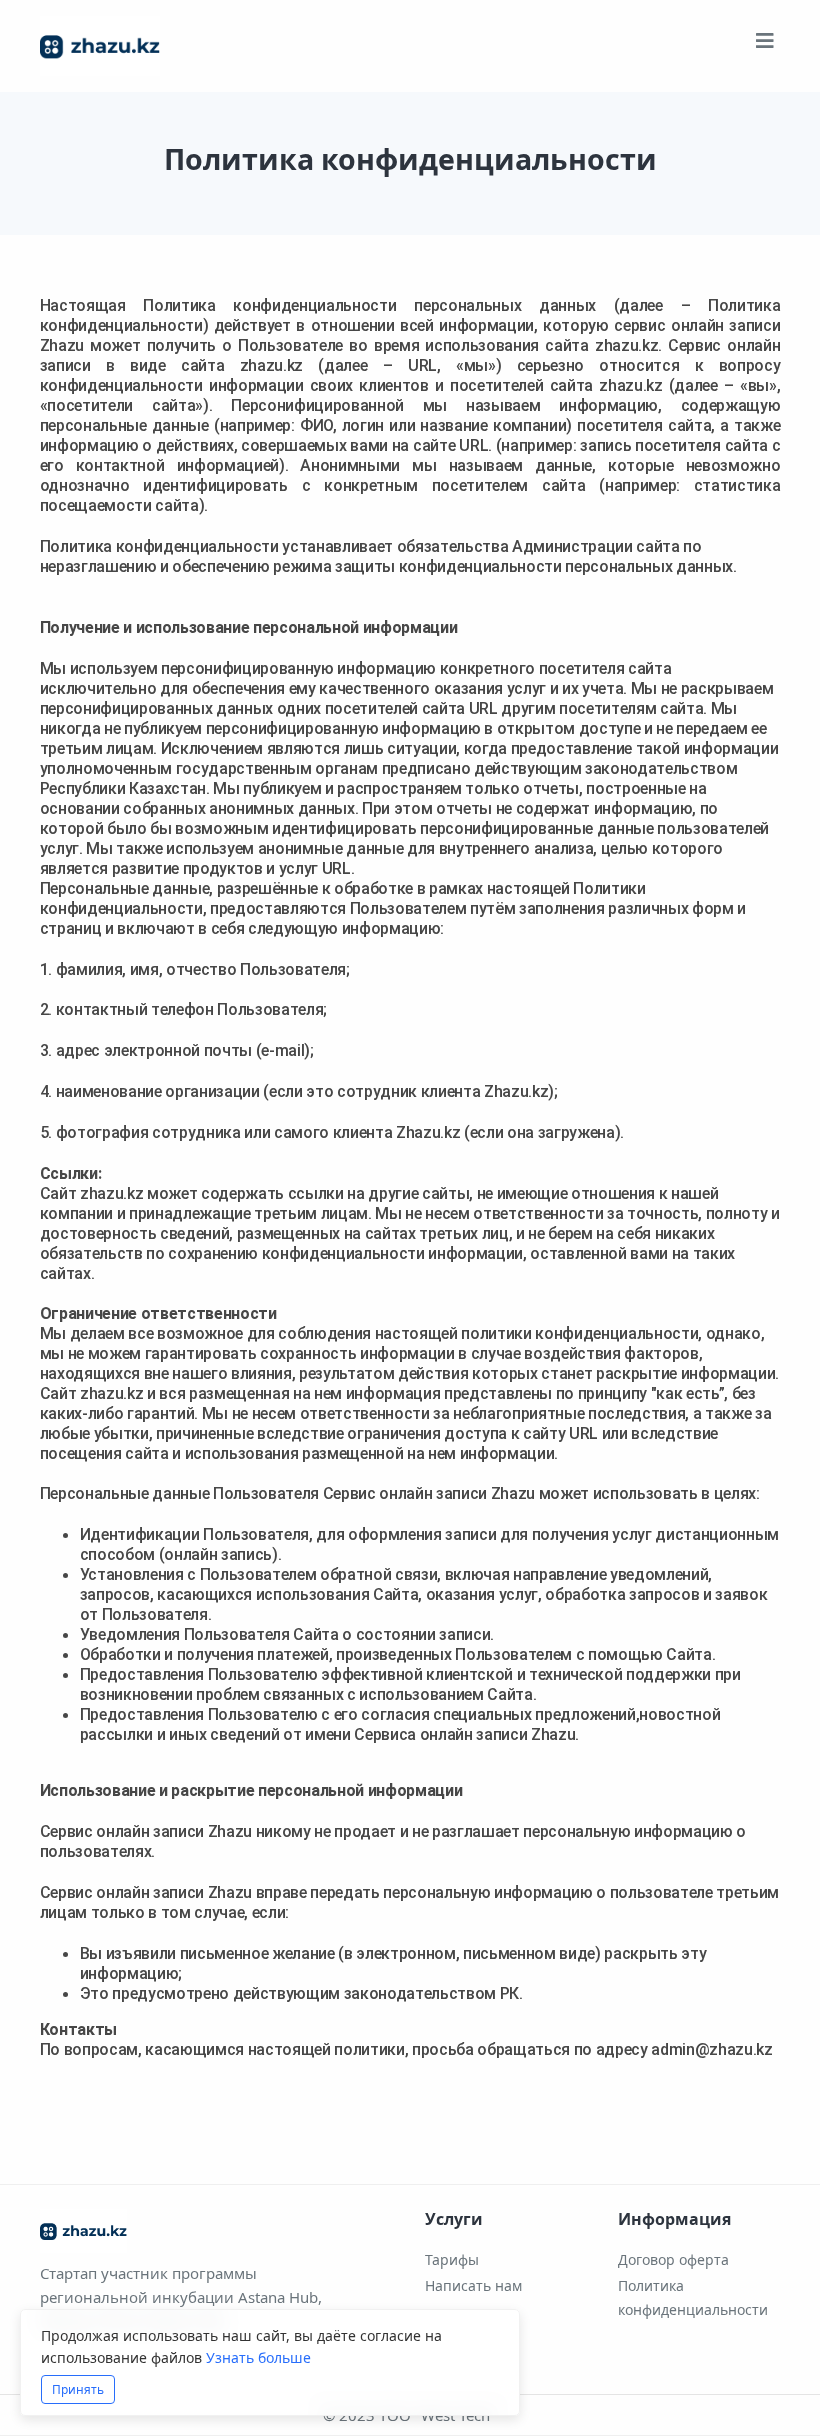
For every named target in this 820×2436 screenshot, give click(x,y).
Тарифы (452, 2259)
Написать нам (473, 2285)
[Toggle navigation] (765, 46)
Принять (78, 2389)
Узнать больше (258, 2357)
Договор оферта (673, 2259)
